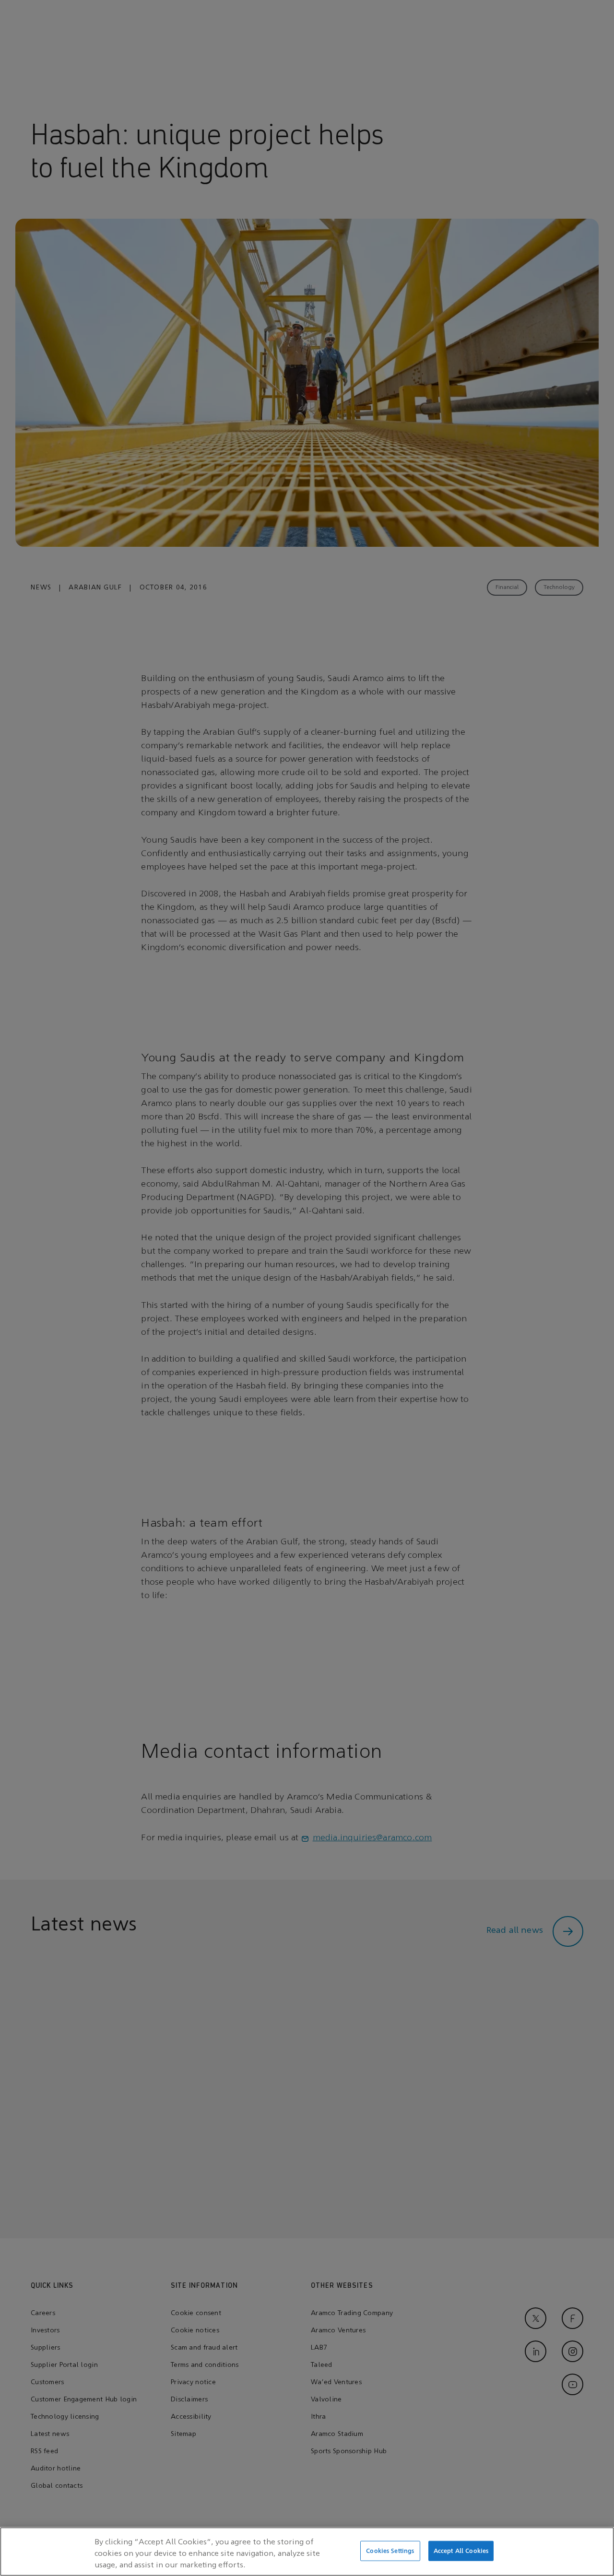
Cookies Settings (390, 2551)
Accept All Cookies (461, 2551)
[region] (307, 2552)
